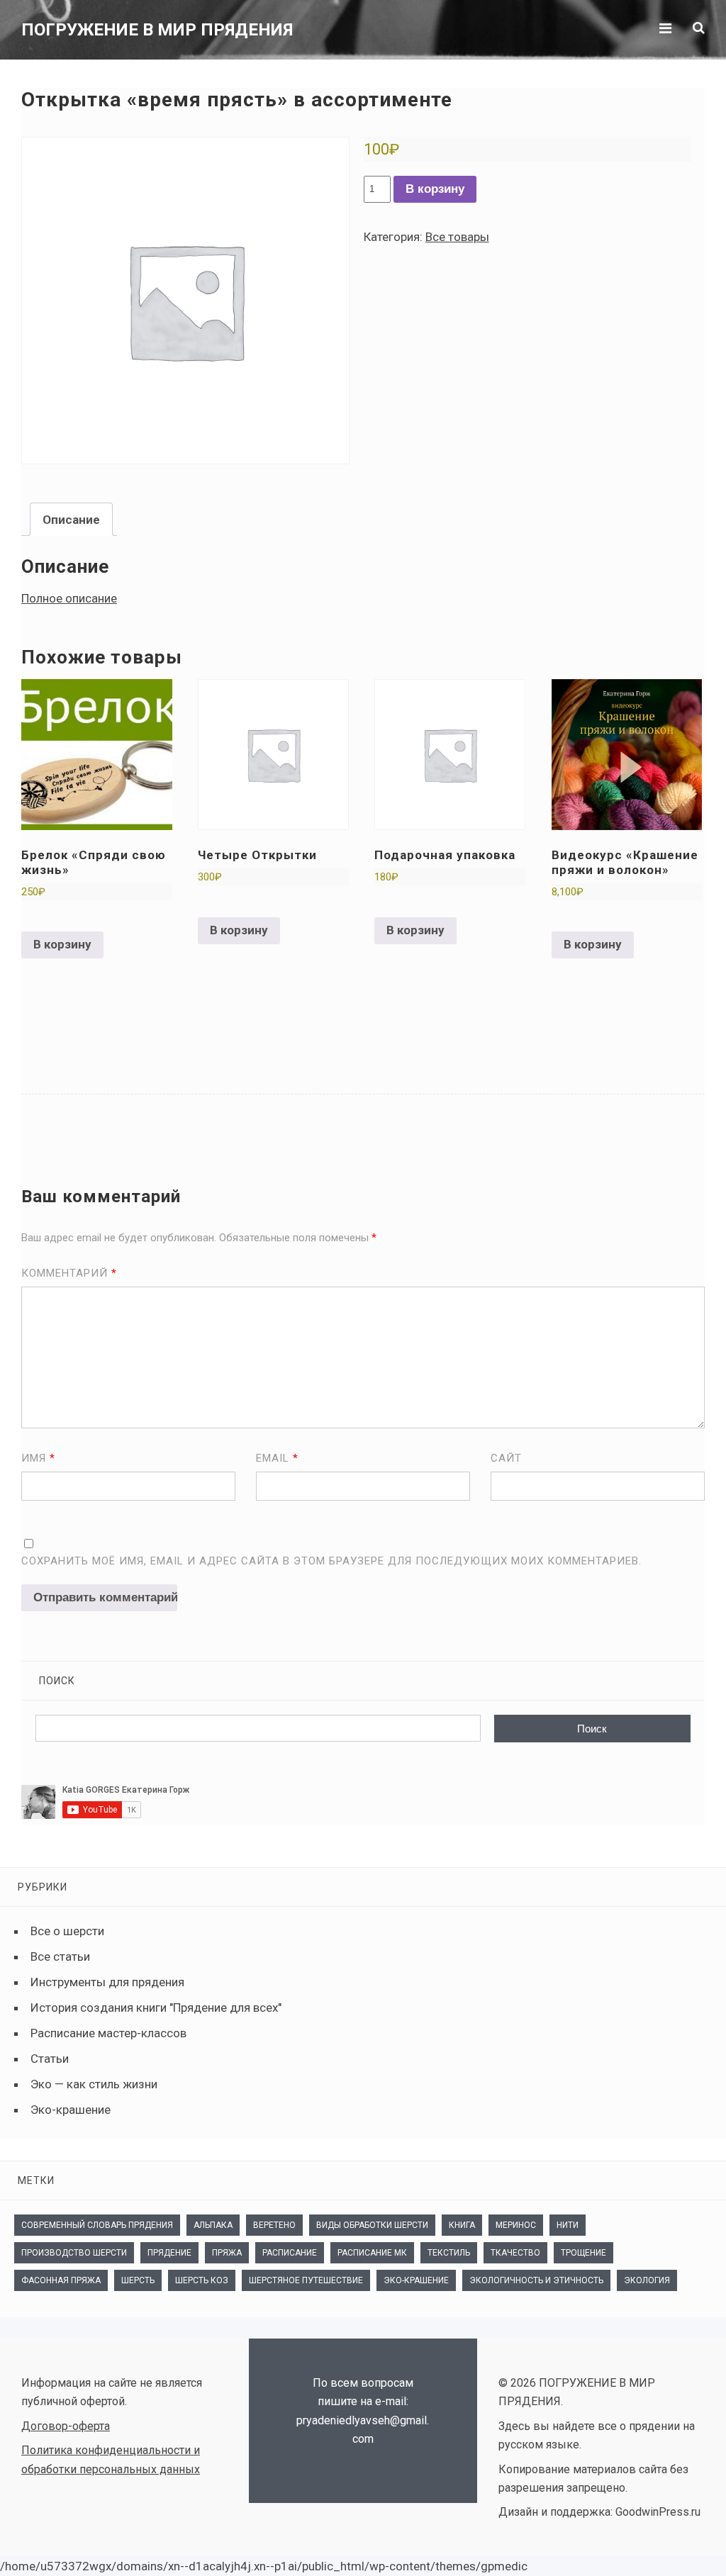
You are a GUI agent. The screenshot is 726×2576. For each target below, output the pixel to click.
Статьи (50, 2059)
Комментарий (69, 1273)
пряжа (227, 2253)
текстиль (449, 2253)
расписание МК (372, 2253)
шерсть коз (202, 2280)
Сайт (506, 1458)
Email (277, 1458)
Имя (38, 1458)
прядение (169, 2253)
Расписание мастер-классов (108, 2033)
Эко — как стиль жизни (94, 2084)
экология (647, 2280)
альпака (213, 2225)
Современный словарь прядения (97, 2225)
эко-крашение (416, 2280)
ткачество (515, 2253)
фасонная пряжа (61, 2280)
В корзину (435, 189)
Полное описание (69, 598)
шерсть (138, 2280)
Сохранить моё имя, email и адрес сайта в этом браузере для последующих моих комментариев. (331, 1561)
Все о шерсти (67, 1931)
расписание (290, 2253)
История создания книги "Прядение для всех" (156, 2007)
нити (568, 2225)
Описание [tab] (71, 520)
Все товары (457, 237)
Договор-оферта (66, 2426)
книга (462, 2225)
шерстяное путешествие (306, 2280)
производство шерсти (74, 2253)
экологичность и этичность (536, 2280)
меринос (516, 2225)
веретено (274, 2225)
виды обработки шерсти (372, 2225)
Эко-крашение (71, 2110)
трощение (583, 2253)
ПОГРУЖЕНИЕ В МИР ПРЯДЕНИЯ (157, 30)
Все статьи (60, 1956)
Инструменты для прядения (107, 1982)
